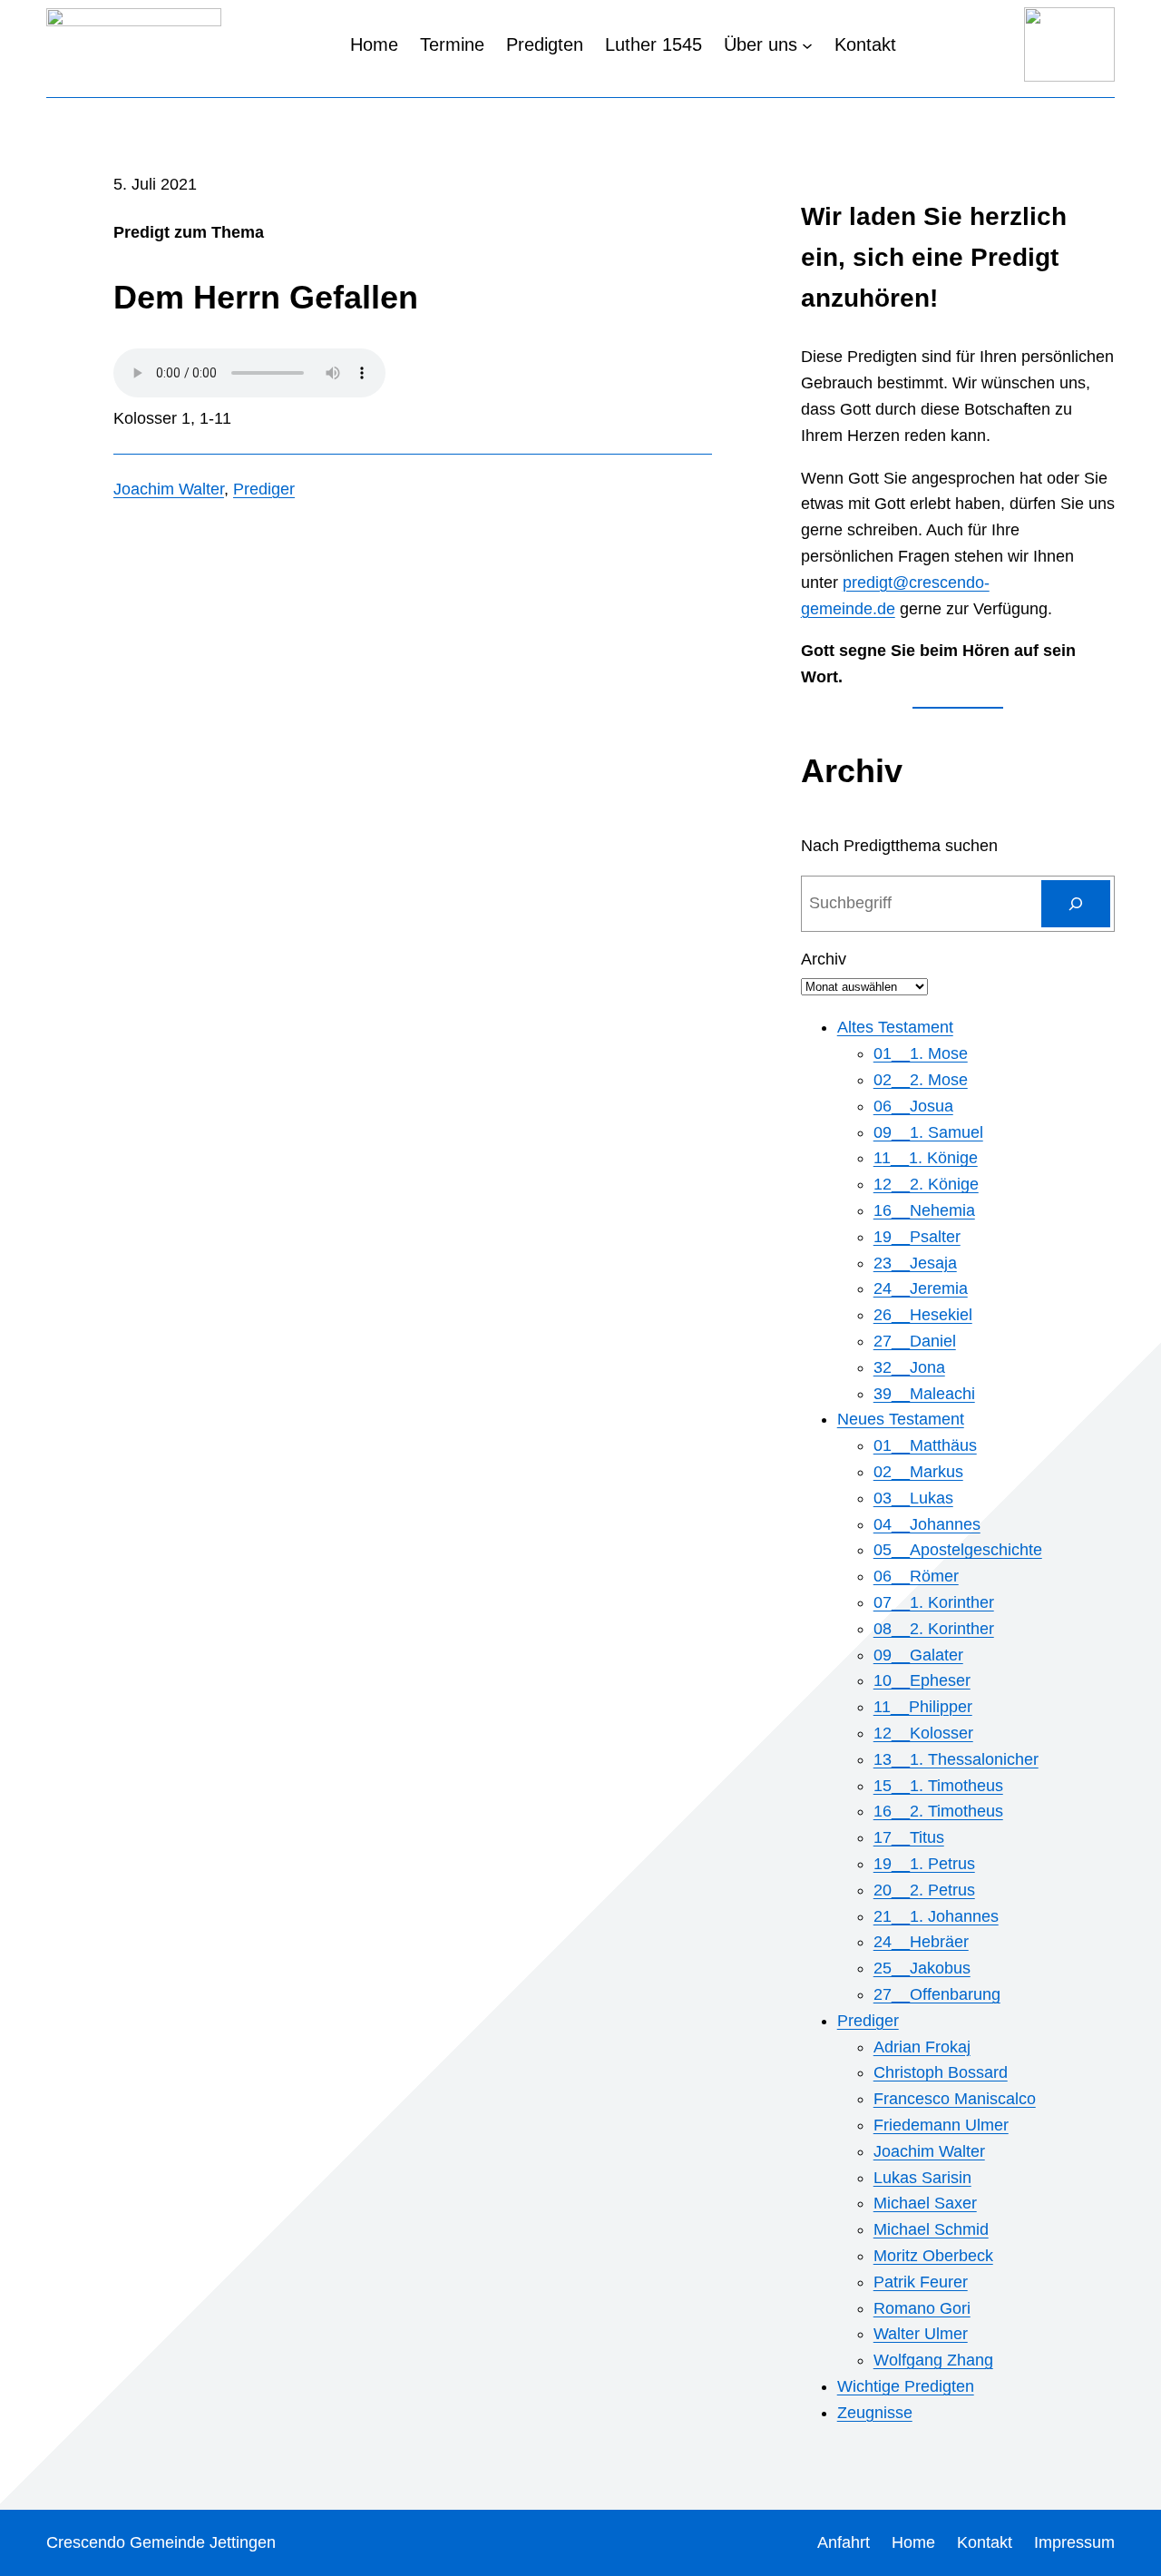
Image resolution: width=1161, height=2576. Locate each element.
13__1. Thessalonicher (956, 1759)
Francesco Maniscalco (955, 2099)
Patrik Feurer (921, 2282)
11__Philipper (923, 1707)
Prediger (264, 489)
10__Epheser (922, 1680)
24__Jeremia (921, 1288)
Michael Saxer (925, 2203)
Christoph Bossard (941, 2072)
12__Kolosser (923, 1733)
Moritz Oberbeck (933, 2256)
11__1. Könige (926, 1158)
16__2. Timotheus (938, 1811)
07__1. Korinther (934, 1602)
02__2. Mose (921, 1080)
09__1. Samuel (928, 1132)
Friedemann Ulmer (941, 2125)
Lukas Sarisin (922, 2178)
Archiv (824, 959)
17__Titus (909, 1837)
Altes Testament (895, 1027)
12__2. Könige (926, 1184)
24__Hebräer (921, 1942)
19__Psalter (917, 1237)
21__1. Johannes (936, 1916)
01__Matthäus (925, 1445)
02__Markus (918, 1472)
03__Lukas (913, 1498)
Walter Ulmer (921, 2334)
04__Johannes (927, 1524)
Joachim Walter (169, 489)
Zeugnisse (875, 2413)
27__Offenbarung (937, 1994)
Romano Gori (922, 2308)
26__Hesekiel (923, 1315)
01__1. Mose (921, 1053)
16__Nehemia (924, 1210)
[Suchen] (1076, 904)
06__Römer (916, 1576)
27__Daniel (915, 1341)
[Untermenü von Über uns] (807, 44)
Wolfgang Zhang (933, 2360)
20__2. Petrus (924, 1890)
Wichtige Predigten (906, 2386)
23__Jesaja (915, 1263)
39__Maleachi (924, 1394)
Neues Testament (901, 1419)
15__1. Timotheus (938, 1786)
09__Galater (918, 1655)
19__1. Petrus (924, 1864)
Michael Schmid (931, 2229)
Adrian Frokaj (922, 2047)
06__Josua (913, 1106)
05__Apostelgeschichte (958, 1550)
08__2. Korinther (934, 1629)
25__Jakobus (922, 1968)
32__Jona (909, 1367)
